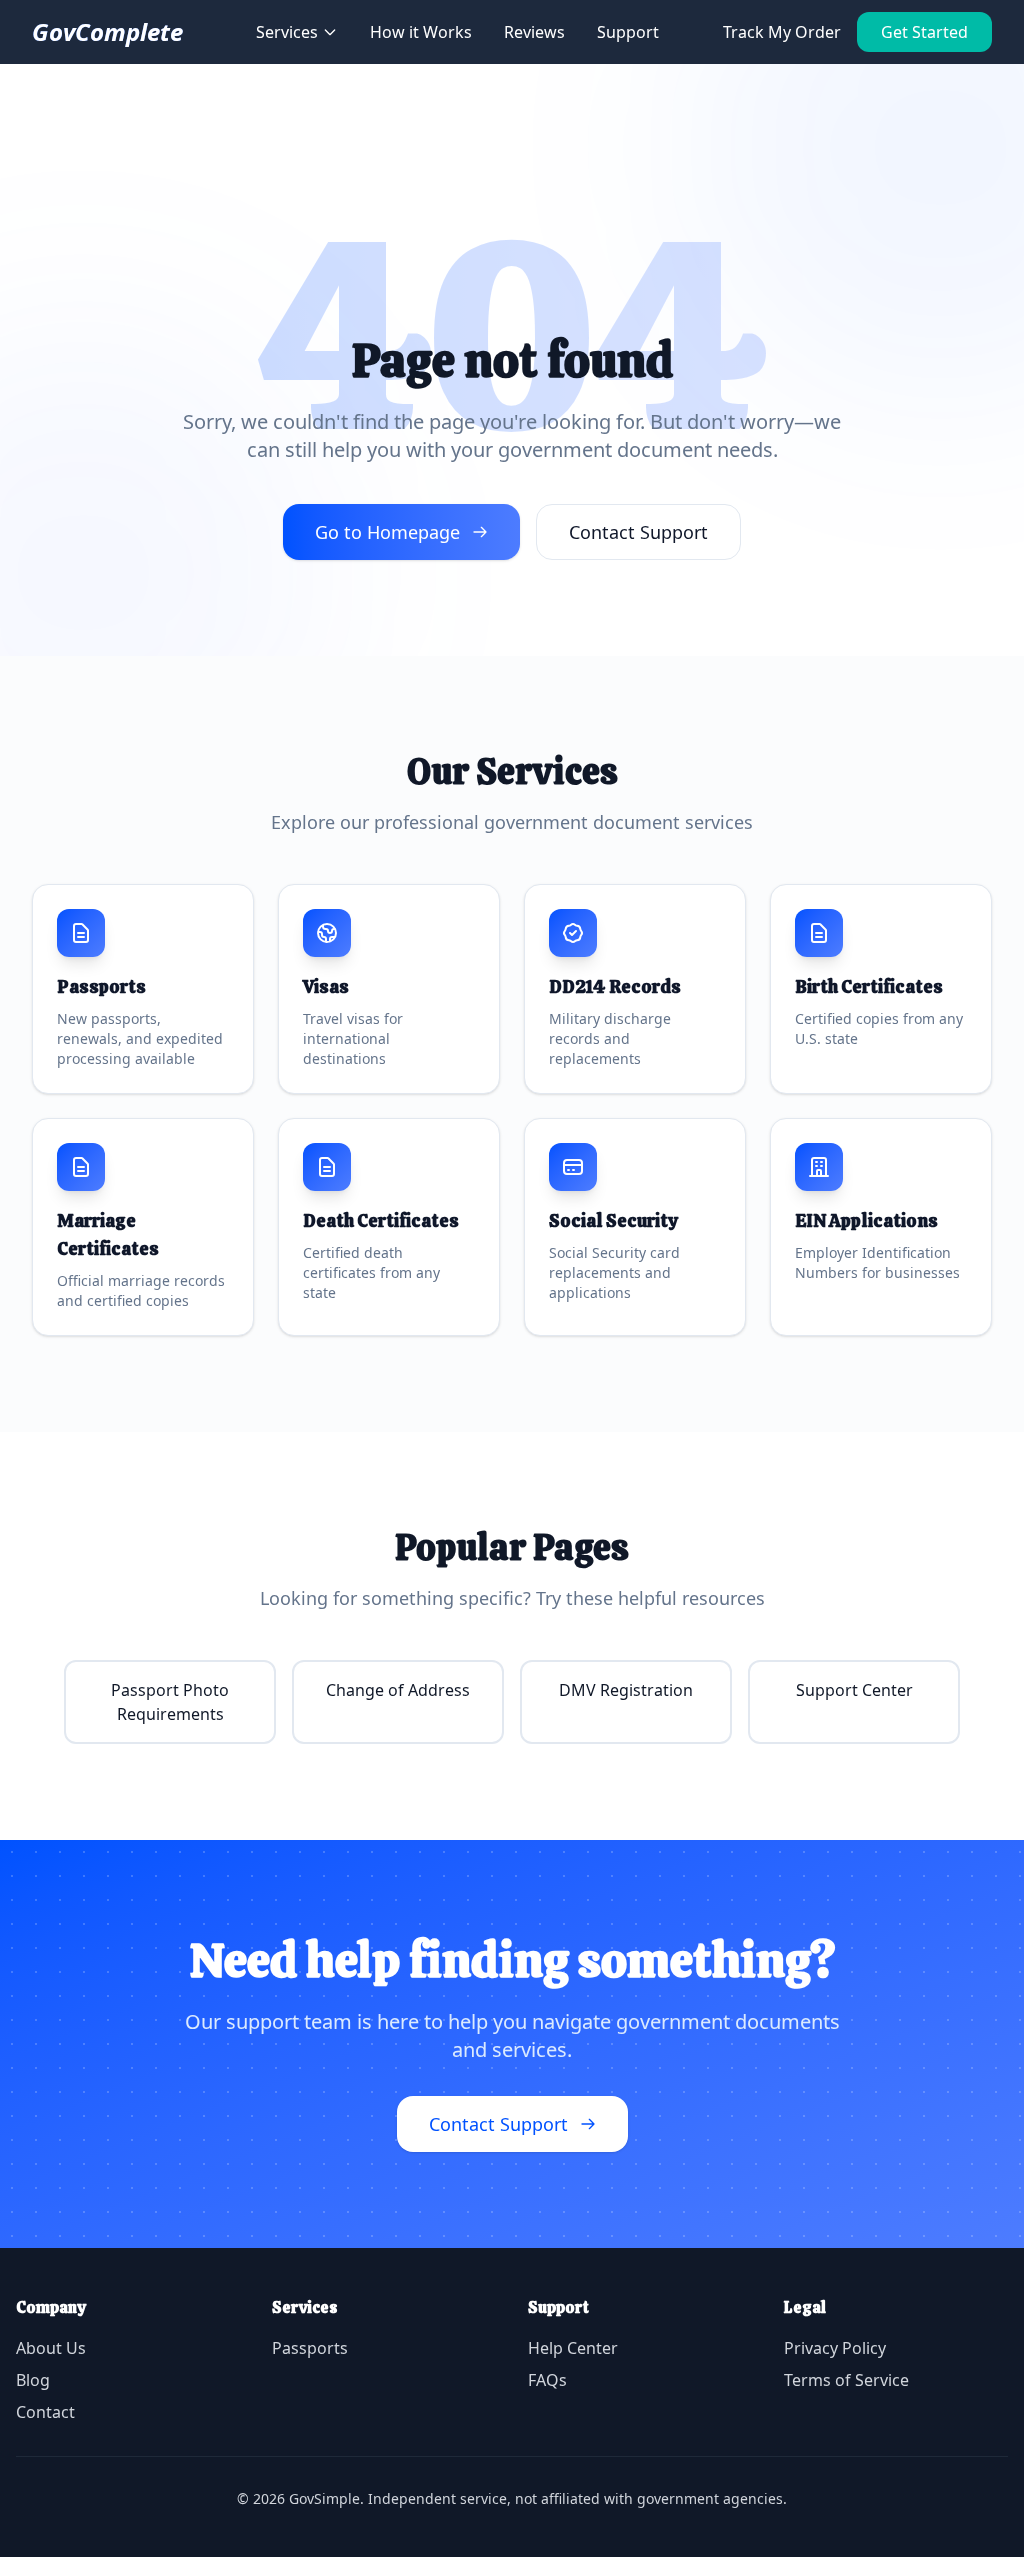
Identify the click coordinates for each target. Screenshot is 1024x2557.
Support (628, 32)
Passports (310, 2348)
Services (287, 32)
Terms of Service (846, 2380)
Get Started (924, 32)
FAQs (547, 2380)
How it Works (421, 32)
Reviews (534, 32)
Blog (33, 2380)
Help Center (573, 2348)
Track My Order (782, 32)
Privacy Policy (835, 2348)
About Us (51, 2348)
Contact (45, 2412)
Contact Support (638, 532)
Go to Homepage (387, 532)
